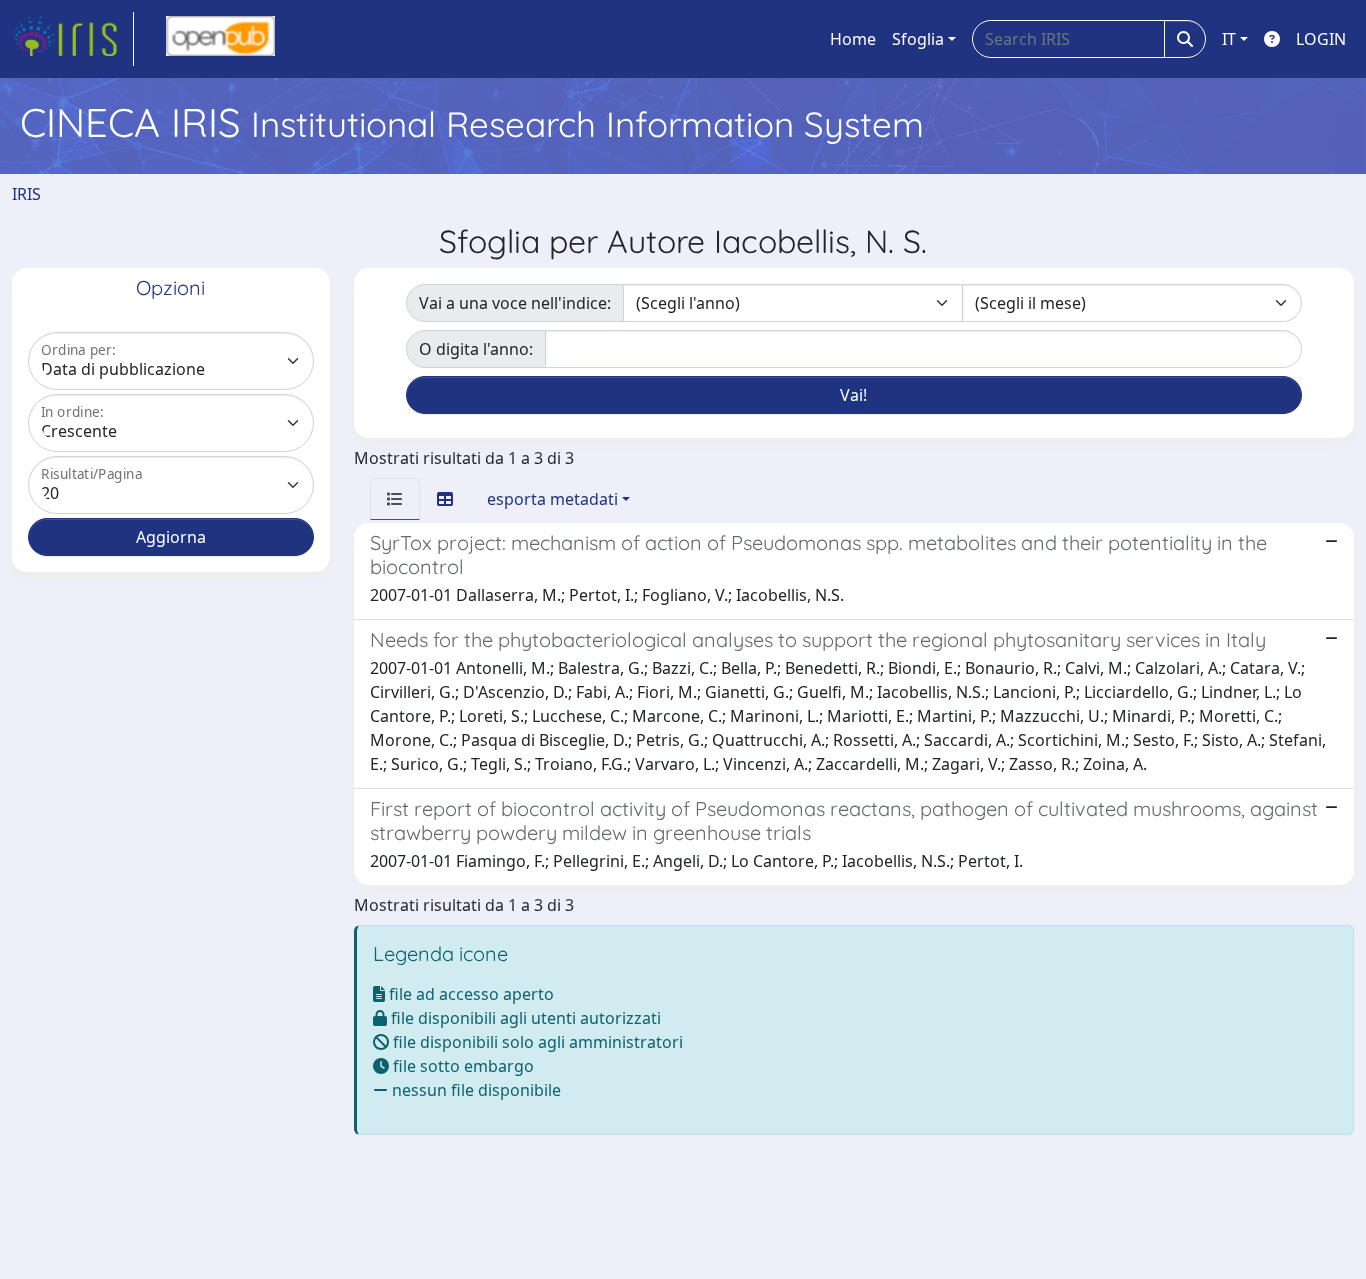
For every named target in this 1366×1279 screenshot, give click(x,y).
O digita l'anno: (476, 349)
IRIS (26, 194)
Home (853, 39)
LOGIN (1321, 39)
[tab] (395, 499)
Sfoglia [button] (918, 39)
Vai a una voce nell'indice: (515, 303)
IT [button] (1229, 39)
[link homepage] (73, 39)
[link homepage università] (220, 39)
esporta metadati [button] (552, 499)
